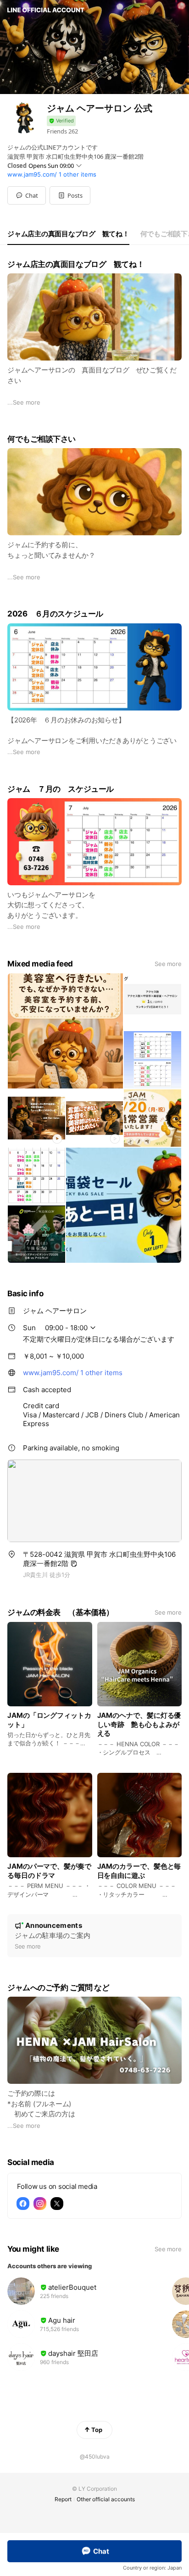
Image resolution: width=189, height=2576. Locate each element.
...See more (24, 402)
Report (63, 2499)
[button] (70, 195)
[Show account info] (61, 121)
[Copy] (74, 1564)
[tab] (68, 234)
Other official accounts (106, 2499)
